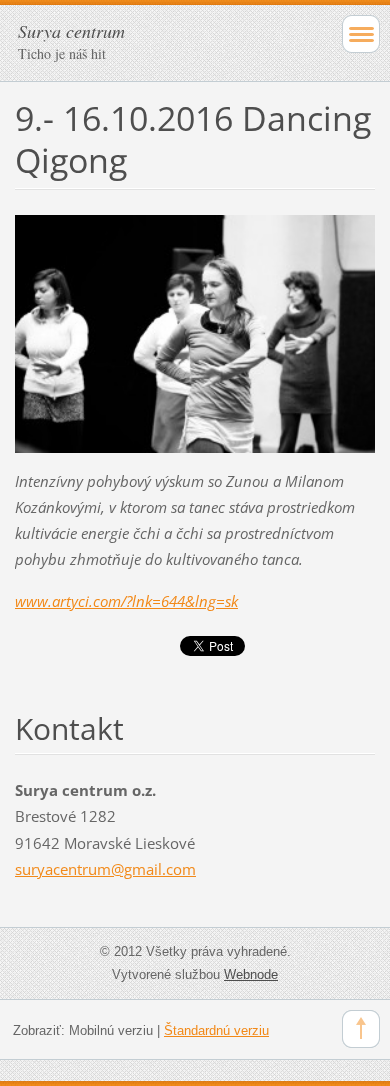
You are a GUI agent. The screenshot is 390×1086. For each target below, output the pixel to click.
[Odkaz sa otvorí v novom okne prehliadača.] (195, 332)
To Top (361, 1029)
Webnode (251, 974)
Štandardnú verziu (216, 1030)
